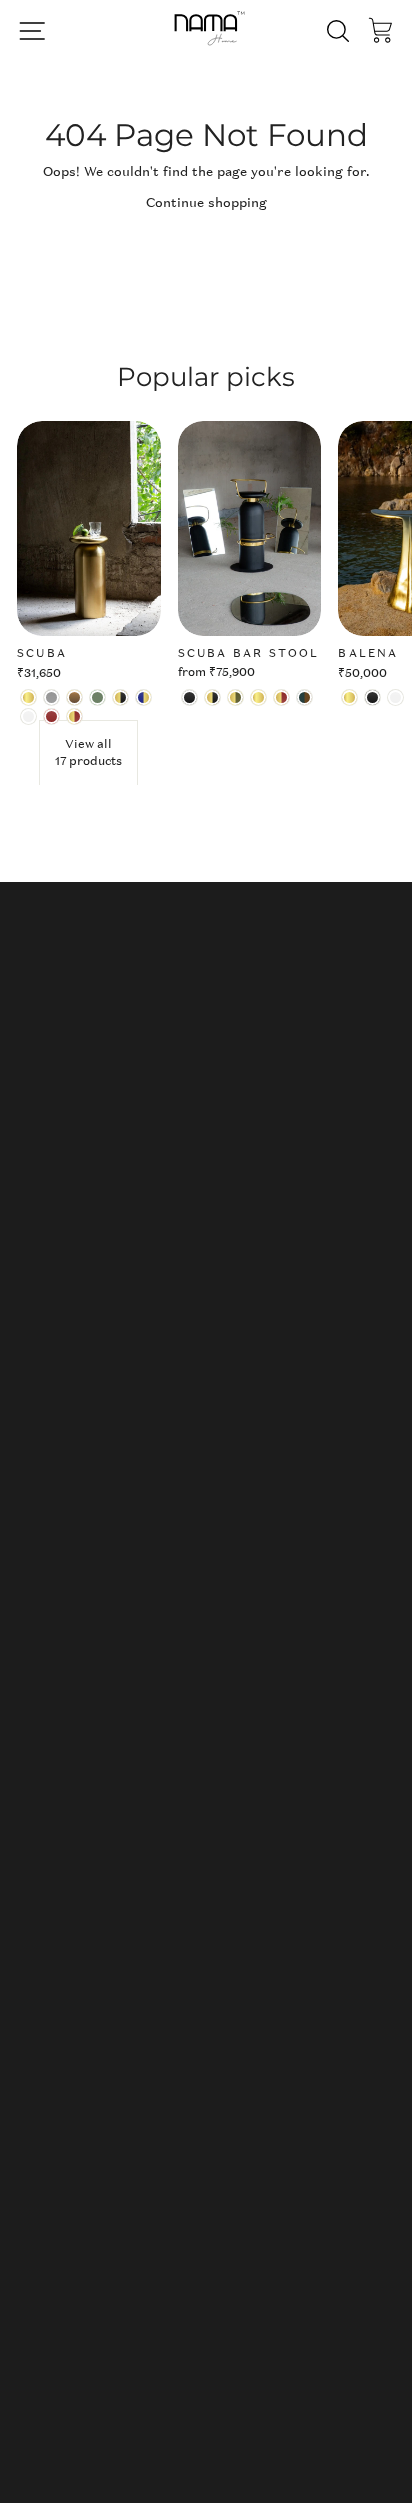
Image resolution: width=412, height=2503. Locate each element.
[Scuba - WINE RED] (51, 716)
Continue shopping (206, 202)
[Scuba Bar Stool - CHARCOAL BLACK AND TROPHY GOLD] (212, 697)
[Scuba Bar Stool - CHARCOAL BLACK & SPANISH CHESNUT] (189, 697)
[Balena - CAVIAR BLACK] (372, 697)
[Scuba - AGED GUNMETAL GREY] (51, 697)
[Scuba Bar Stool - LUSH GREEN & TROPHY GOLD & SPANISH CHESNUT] (304, 697)
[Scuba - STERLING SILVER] (28, 716)
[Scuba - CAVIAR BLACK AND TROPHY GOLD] (120, 697)
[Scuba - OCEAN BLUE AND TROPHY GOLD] (143, 697)
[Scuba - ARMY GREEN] (97, 697)
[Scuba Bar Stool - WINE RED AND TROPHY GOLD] (281, 697)
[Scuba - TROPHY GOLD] (28, 697)
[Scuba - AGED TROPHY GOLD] (74, 697)
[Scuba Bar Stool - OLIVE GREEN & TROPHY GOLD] (235, 697)
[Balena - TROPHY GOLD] (349, 697)
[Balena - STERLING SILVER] (395, 697)
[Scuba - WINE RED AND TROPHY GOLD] (74, 716)
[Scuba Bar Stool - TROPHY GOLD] (258, 697)
